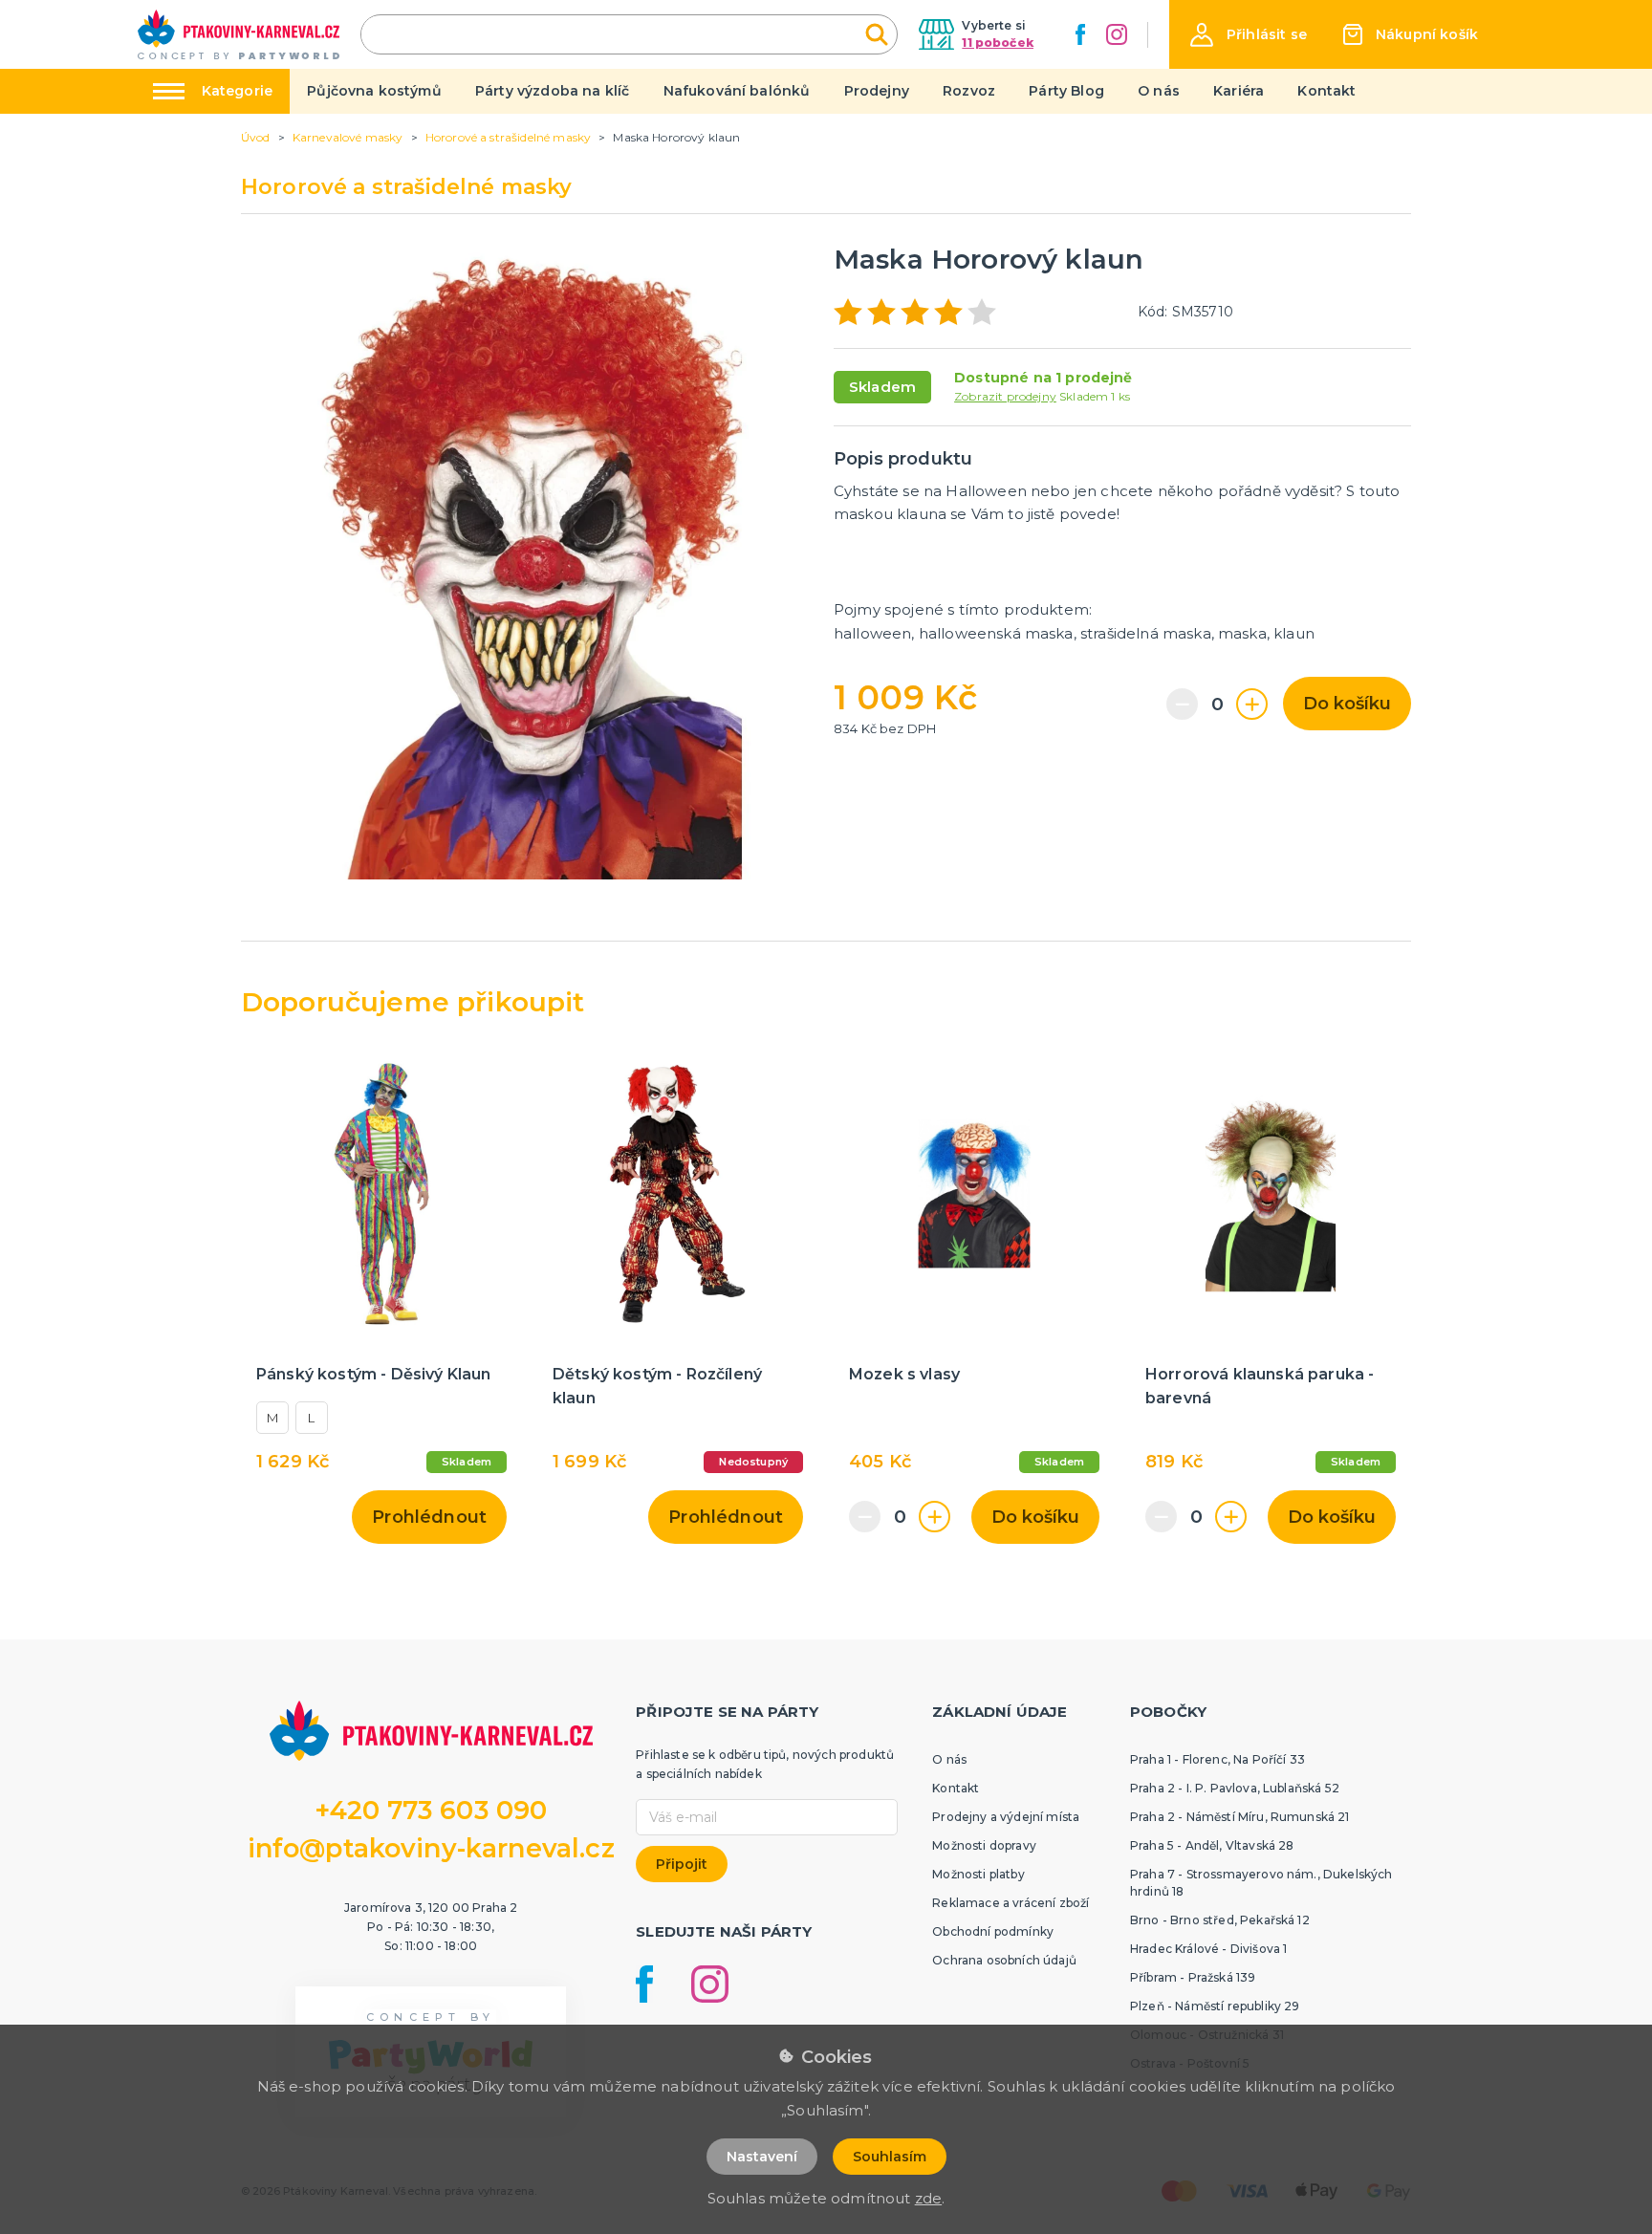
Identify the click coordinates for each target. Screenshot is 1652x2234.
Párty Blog (1066, 91)
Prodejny (877, 91)
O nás (1159, 91)
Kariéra (1239, 91)
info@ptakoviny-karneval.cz (431, 1848)
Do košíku (1347, 704)
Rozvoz (969, 91)
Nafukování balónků (737, 91)
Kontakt (1326, 91)
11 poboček (998, 43)
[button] (1249, 35)
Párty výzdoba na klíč (552, 91)
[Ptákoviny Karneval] (239, 34)
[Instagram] (1117, 34)
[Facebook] (1080, 34)
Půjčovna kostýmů (374, 91)
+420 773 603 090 (431, 1810)
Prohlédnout (429, 1517)
